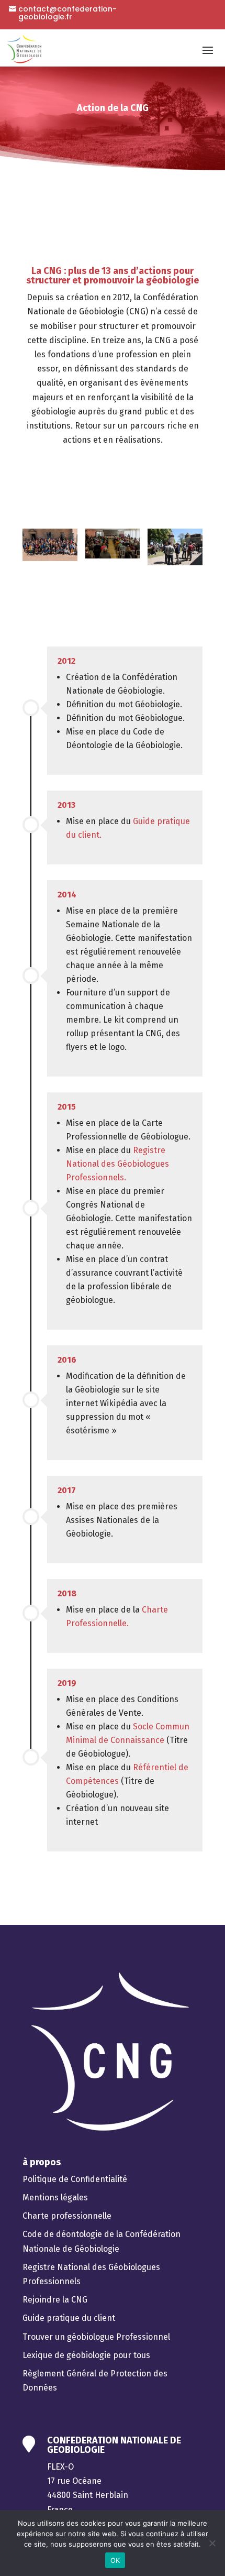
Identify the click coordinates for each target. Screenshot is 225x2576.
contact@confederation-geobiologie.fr (67, 13)
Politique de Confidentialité (75, 2179)
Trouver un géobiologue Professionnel (96, 2337)
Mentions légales (55, 2197)
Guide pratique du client (69, 2318)
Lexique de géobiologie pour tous (86, 2355)
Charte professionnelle (67, 2216)
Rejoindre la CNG (55, 2300)
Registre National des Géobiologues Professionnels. (117, 1164)
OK (115, 2560)
